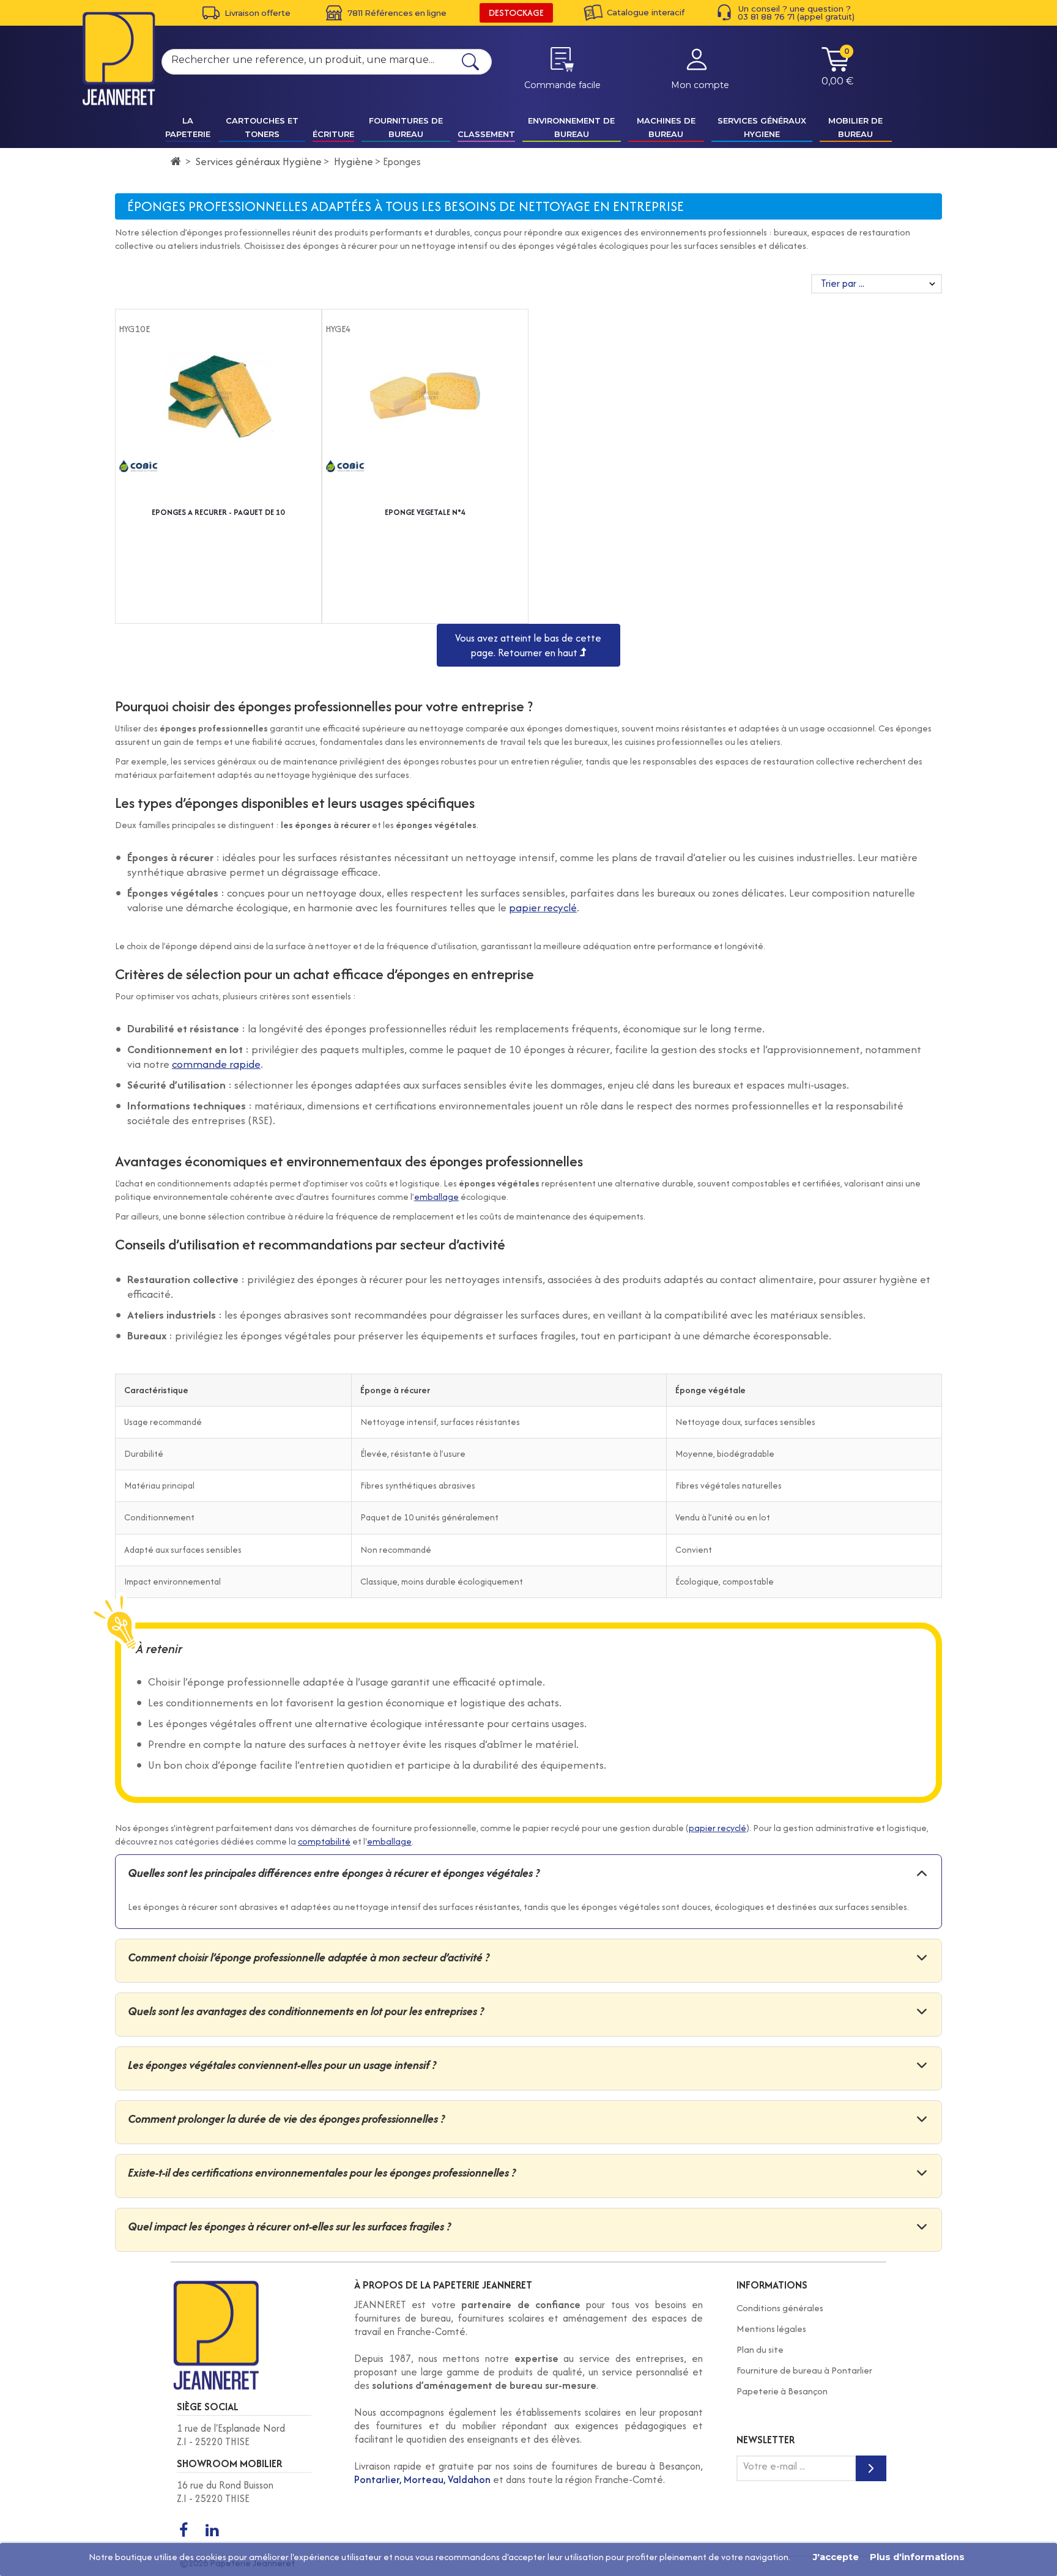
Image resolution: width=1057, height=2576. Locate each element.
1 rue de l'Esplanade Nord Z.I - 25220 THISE (231, 2435)
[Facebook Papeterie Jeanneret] (184, 2531)
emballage (436, 1197)
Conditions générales (780, 2308)
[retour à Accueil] (176, 161)
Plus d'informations (917, 2557)
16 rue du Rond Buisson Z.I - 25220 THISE (225, 2492)
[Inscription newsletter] (871, 2468)
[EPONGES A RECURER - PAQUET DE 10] (218, 421)
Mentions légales (771, 2329)
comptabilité (324, 1841)
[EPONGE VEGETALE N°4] (425, 421)
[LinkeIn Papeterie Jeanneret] (212, 2531)
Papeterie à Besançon (782, 2391)
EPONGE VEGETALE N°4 (425, 512)
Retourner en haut (539, 653)
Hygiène (354, 161)
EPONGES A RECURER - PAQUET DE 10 (218, 512)
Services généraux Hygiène (258, 161)
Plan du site (760, 2349)
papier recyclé (543, 907)
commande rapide (216, 1064)
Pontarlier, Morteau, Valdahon (422, 2479)
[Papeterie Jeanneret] (119, 58)
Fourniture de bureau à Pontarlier (804, 2370)
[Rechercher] (470, 62)
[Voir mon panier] (836, 68)
